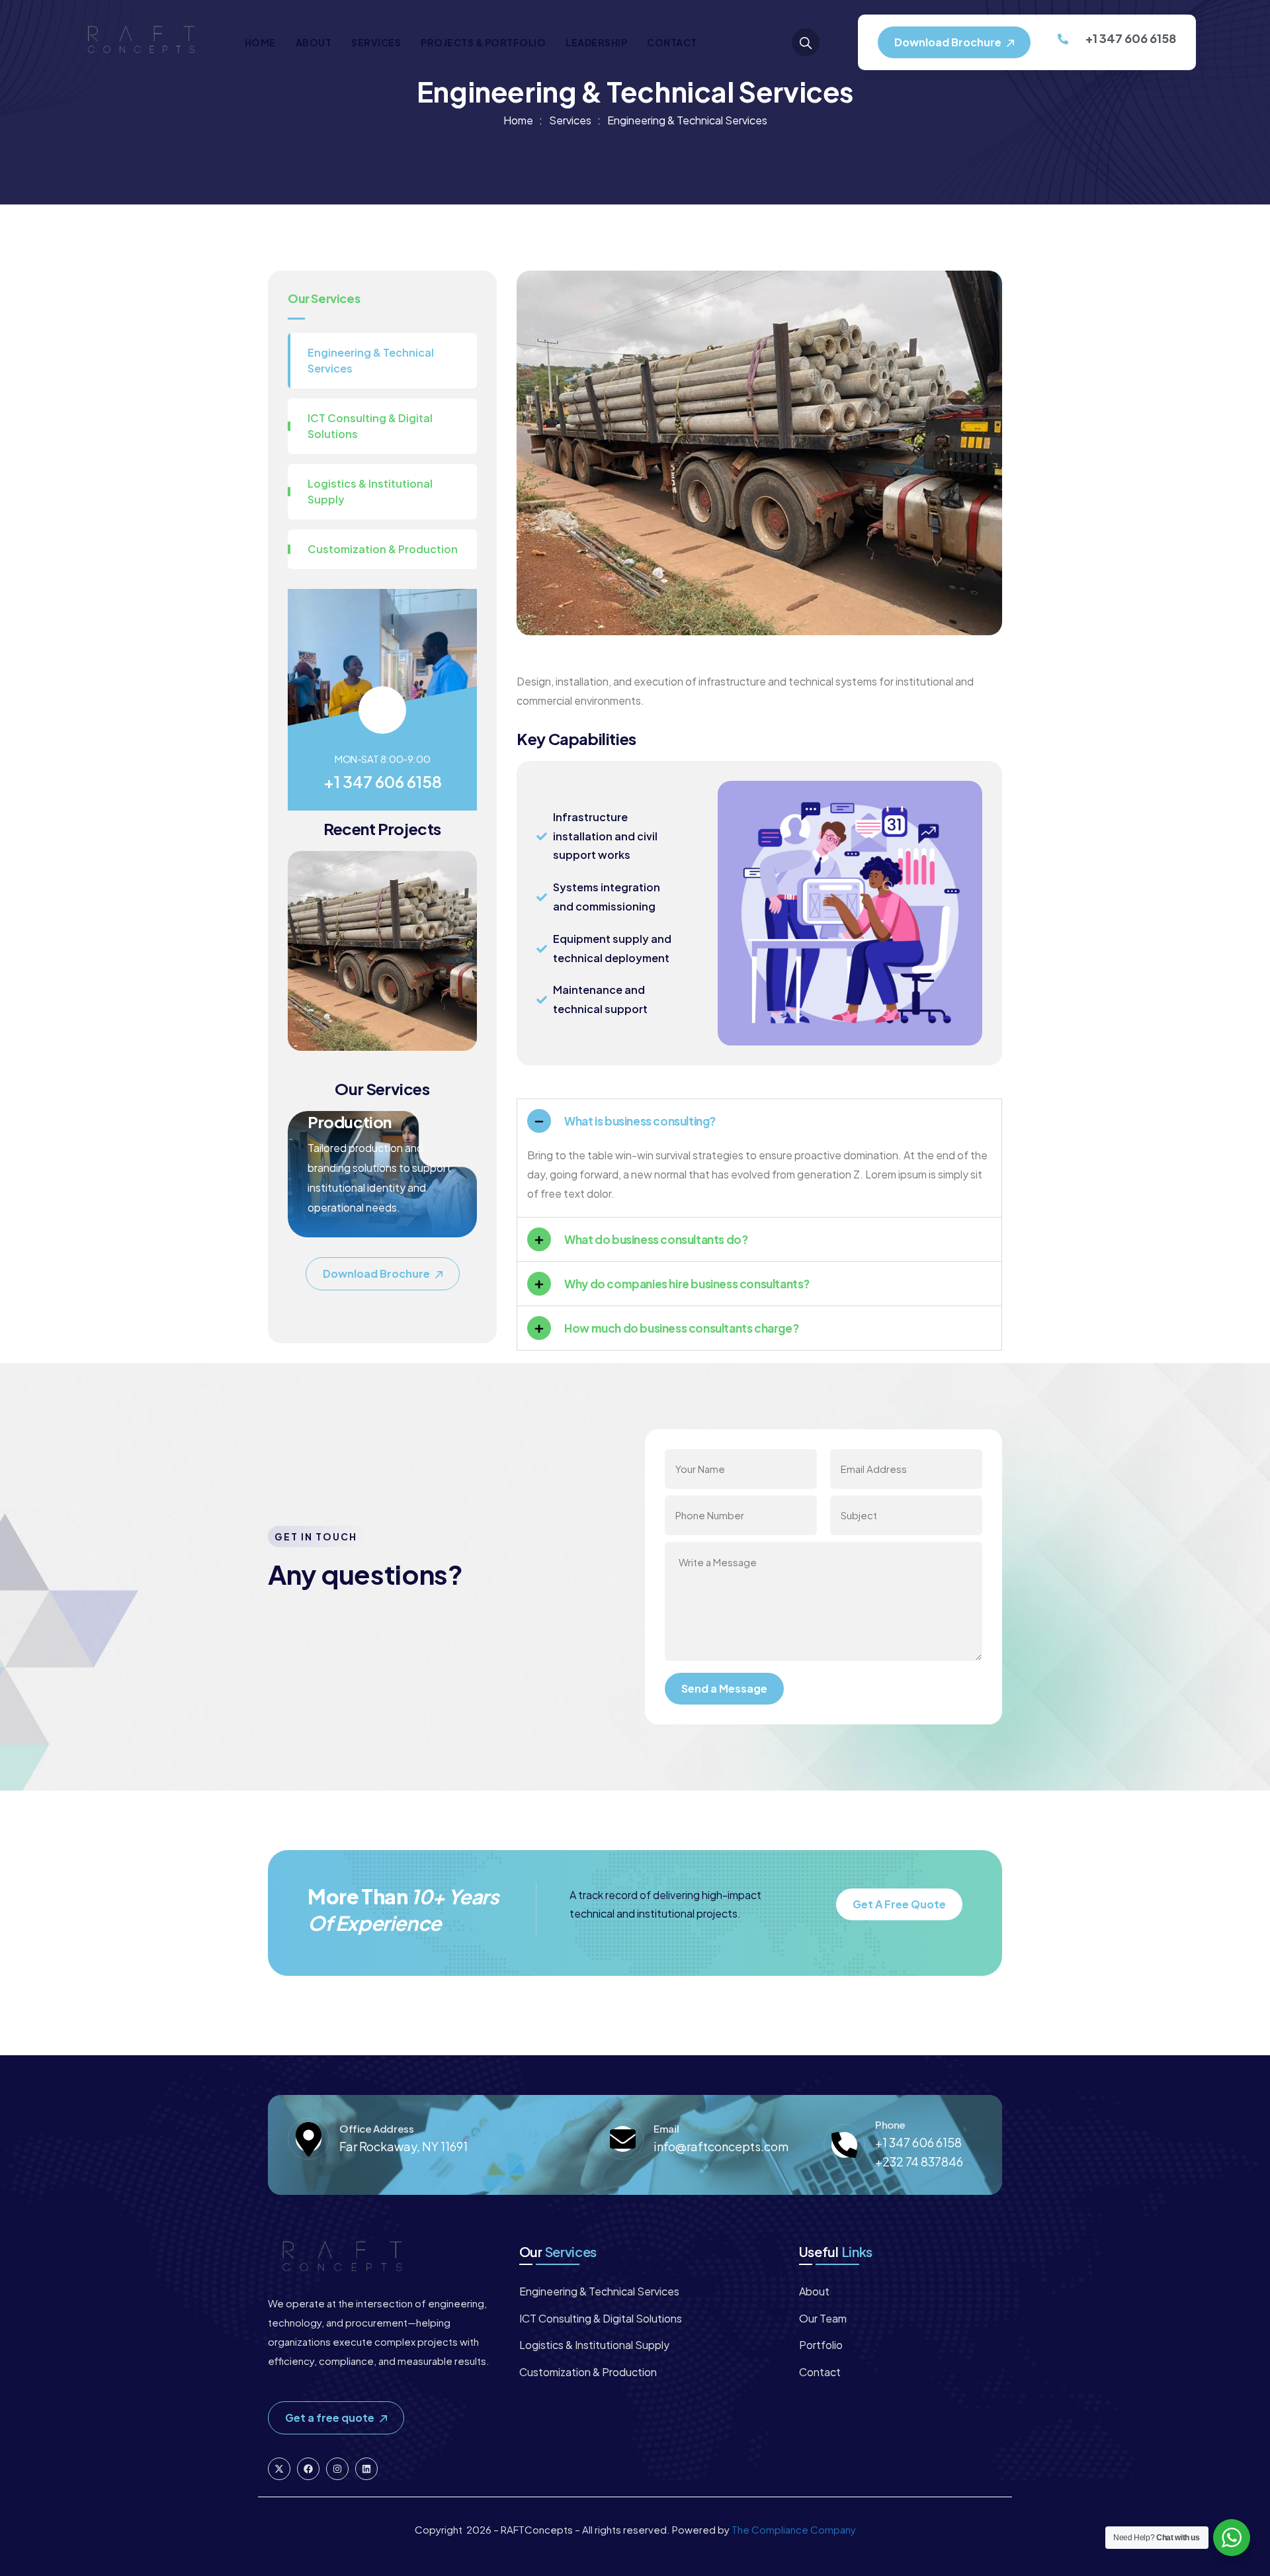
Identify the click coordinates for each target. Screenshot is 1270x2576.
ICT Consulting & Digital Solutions (370, 426)
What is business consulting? (640, 1121)
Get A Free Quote (899, 1904)
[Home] (142, 42)
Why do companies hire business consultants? (687, 1284)
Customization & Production (383, 549)
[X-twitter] (279, 2469)
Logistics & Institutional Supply (370, 491)
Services (570, 120)
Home (518, 120)
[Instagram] (337, 2469)
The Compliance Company (794, 2529)
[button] (462, 959)
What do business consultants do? (656, 1239)
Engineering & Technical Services (371, 360)
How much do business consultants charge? (681, 1328)
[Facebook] (308, 2469)
